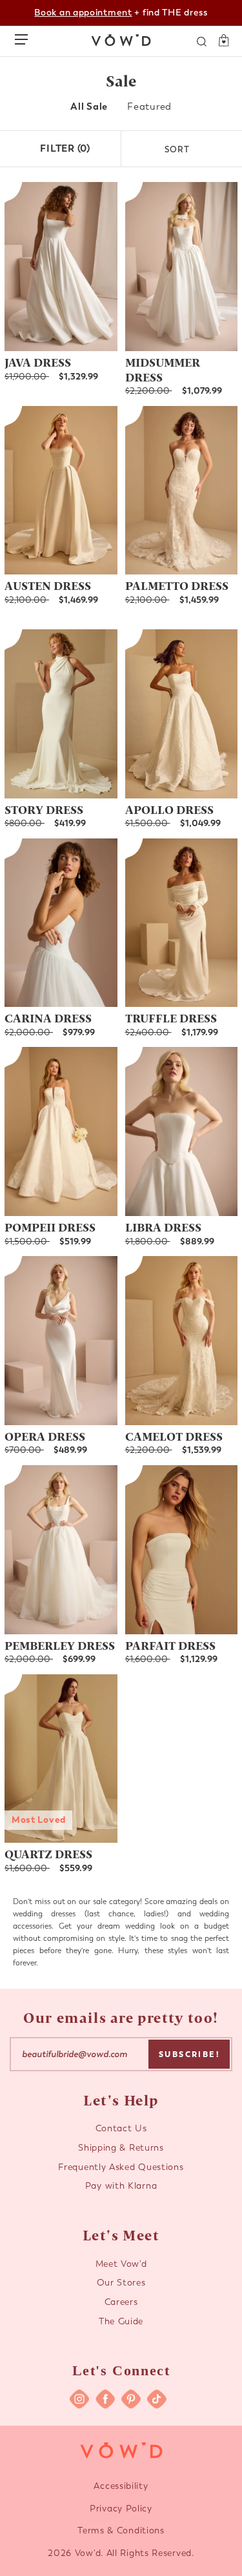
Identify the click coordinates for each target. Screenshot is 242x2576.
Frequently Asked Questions (121, 2167)
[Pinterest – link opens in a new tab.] (131, 2399)
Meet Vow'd (121, 2264)
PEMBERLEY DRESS (60, 1645)
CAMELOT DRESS (174, 1436)
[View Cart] (219, 41)
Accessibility (121, 2486)
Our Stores (121, 2283)
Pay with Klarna (121, 2186)
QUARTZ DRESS (48, 1853)
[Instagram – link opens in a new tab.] (79, 2399)
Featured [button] (149, 106)
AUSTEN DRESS (48, 585)
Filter (65, 148)
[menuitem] (89, 107)
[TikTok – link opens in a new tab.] (157, 2399)
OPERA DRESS (45, 1436)
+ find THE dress (121, 13)
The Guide (121, 2321)
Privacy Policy (121, 2509)
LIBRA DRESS (163, 1227)
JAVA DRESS (38, 362)
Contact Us (121, 2128)
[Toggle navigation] (25, 37)
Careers (121, 2302)
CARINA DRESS (48, 1018)
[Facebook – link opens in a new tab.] (105, 2399)
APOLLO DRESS (169, 809)
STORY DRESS (44, 809)
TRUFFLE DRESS (171, 1018)
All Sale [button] (89, 106)
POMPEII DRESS (50, 1227)
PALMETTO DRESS (177, 585)
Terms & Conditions (121, 2530)
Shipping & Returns (121, 2148)
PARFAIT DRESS (170, 1645)
